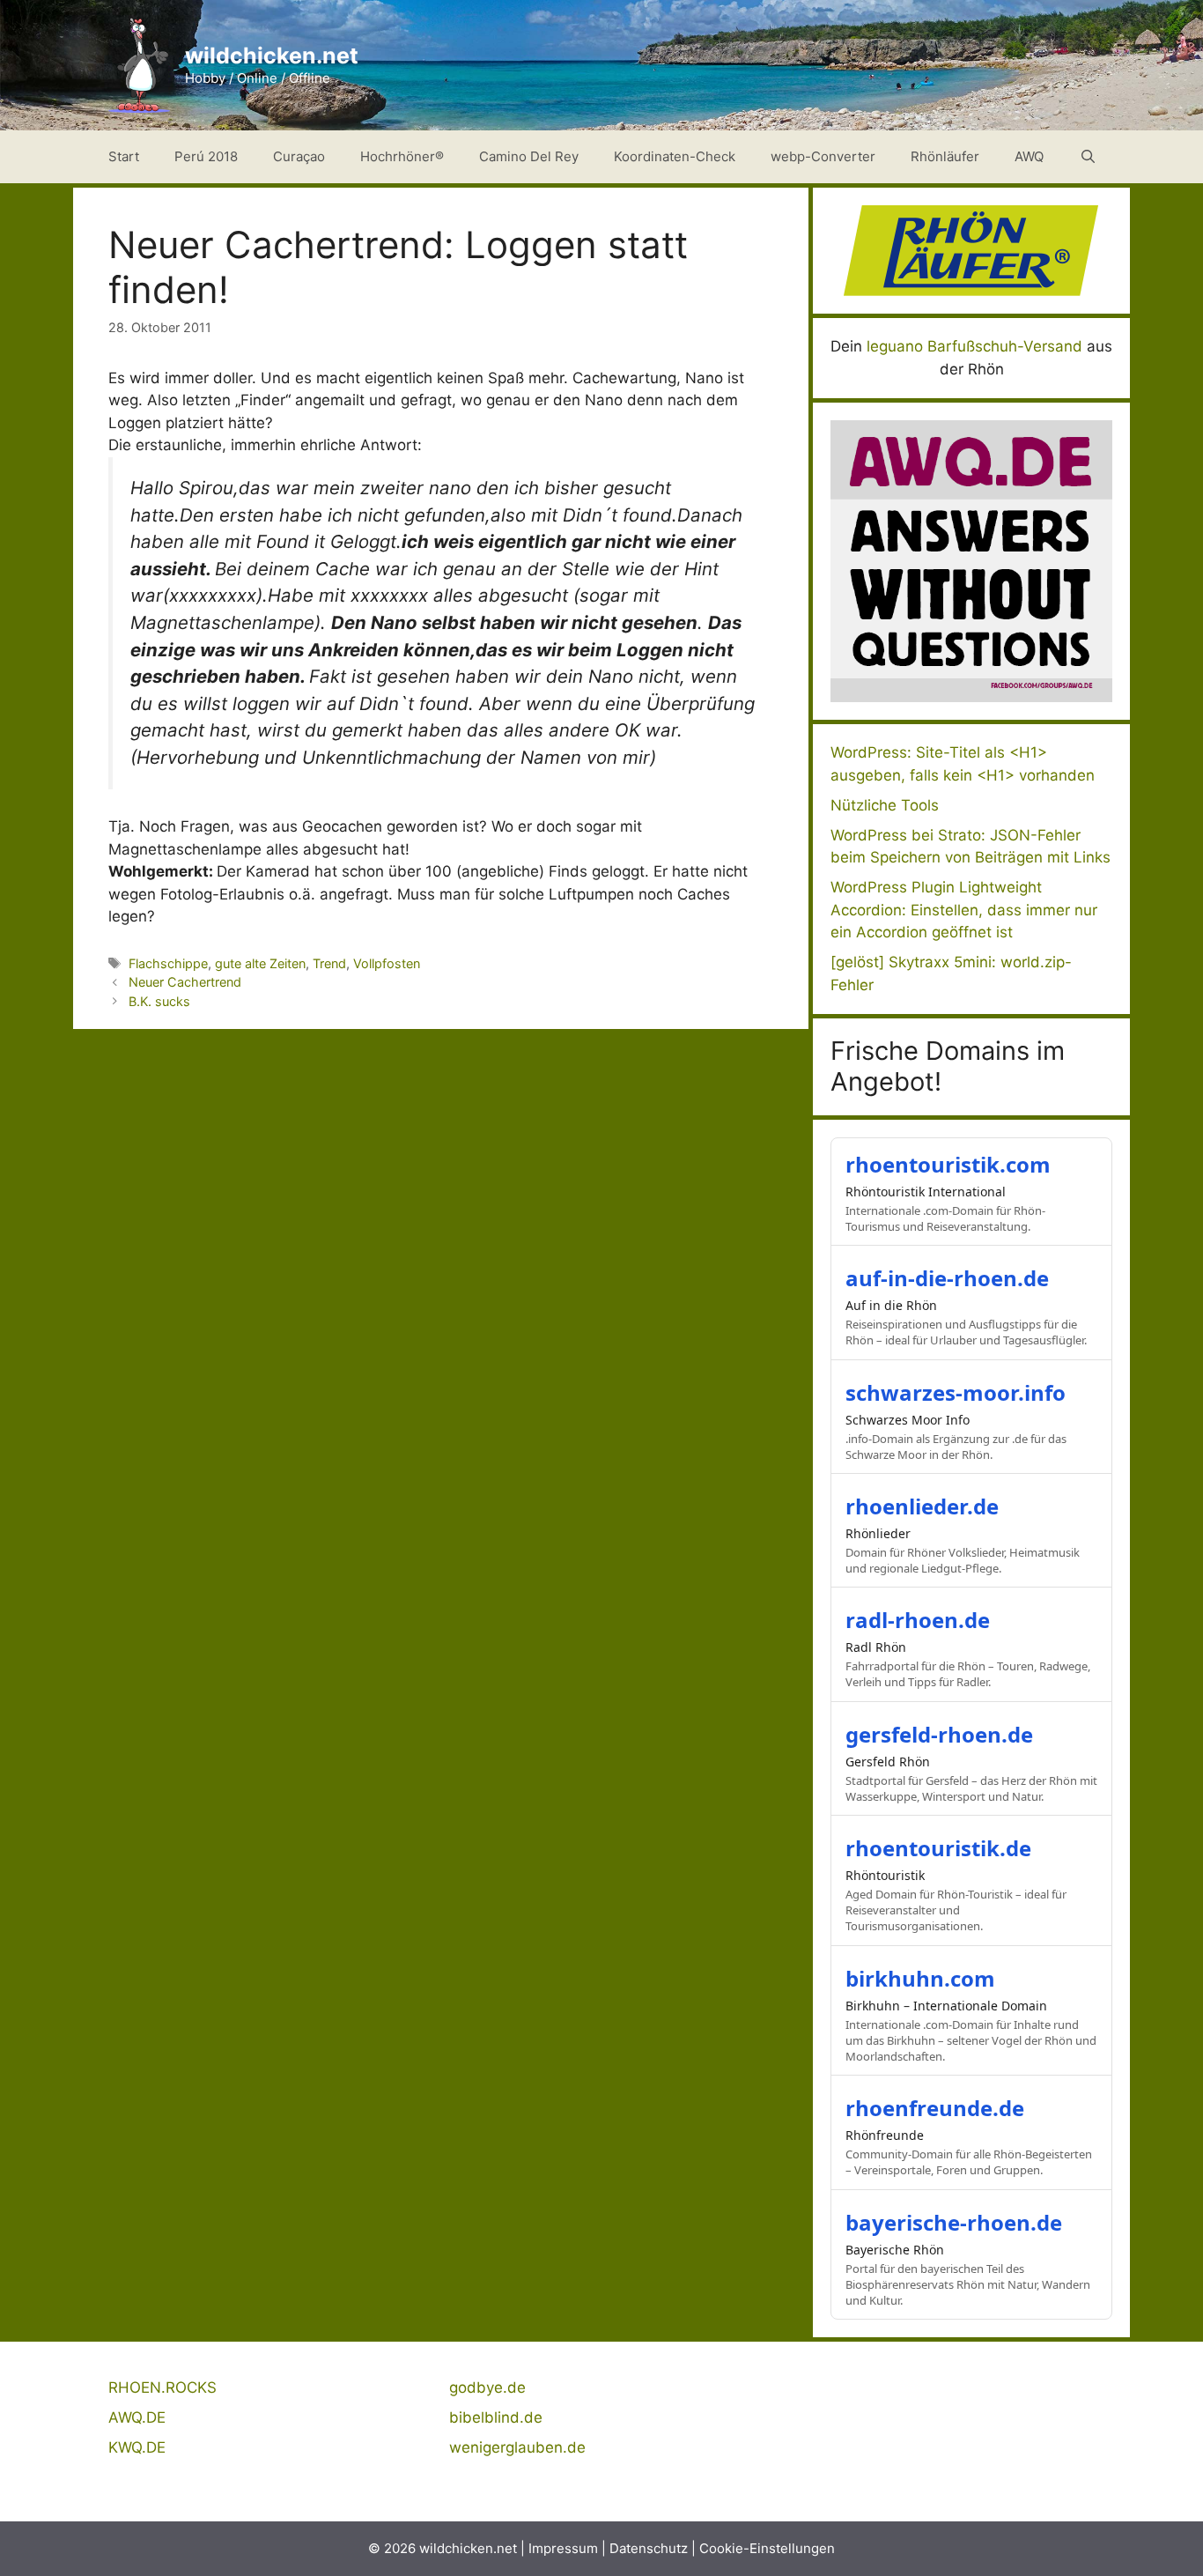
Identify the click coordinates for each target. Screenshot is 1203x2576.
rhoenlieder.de (922, 1506)
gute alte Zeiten (260, 963)
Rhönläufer (945, 156)
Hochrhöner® (402, 156)
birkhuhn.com (920, 1978)
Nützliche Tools (885, 805)
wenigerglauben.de (517, 2447)
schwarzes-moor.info (956, 1392)
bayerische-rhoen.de (954, 2222)
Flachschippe (168, 963)
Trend (329, 963)
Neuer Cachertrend (185, 982)
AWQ (1029, 156)
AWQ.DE (137, 2417)
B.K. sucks (159, 1001)
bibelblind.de (496, 2417)
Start (124, 156)
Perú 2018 (206, 156)
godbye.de (487, 2387)
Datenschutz (649, 2548)
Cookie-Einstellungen (767, 2548)
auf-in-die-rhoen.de (947, 1278)
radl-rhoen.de (918, 1620)
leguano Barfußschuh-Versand (974, 346)
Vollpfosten (387, 963)
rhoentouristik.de (938, 1848)
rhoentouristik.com (948, 1164)
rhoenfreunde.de (935, 2108)
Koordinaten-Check (675, 156)
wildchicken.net (272, 56)
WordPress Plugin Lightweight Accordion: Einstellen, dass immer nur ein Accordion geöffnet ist (964, 910)
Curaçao (299, 156)
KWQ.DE (137, 2447)
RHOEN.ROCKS (162, 2387)
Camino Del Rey (529, 156)
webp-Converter (823, 156)
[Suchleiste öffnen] (1088, 157)
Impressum (563, 2548)
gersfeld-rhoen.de (939, 1734)
